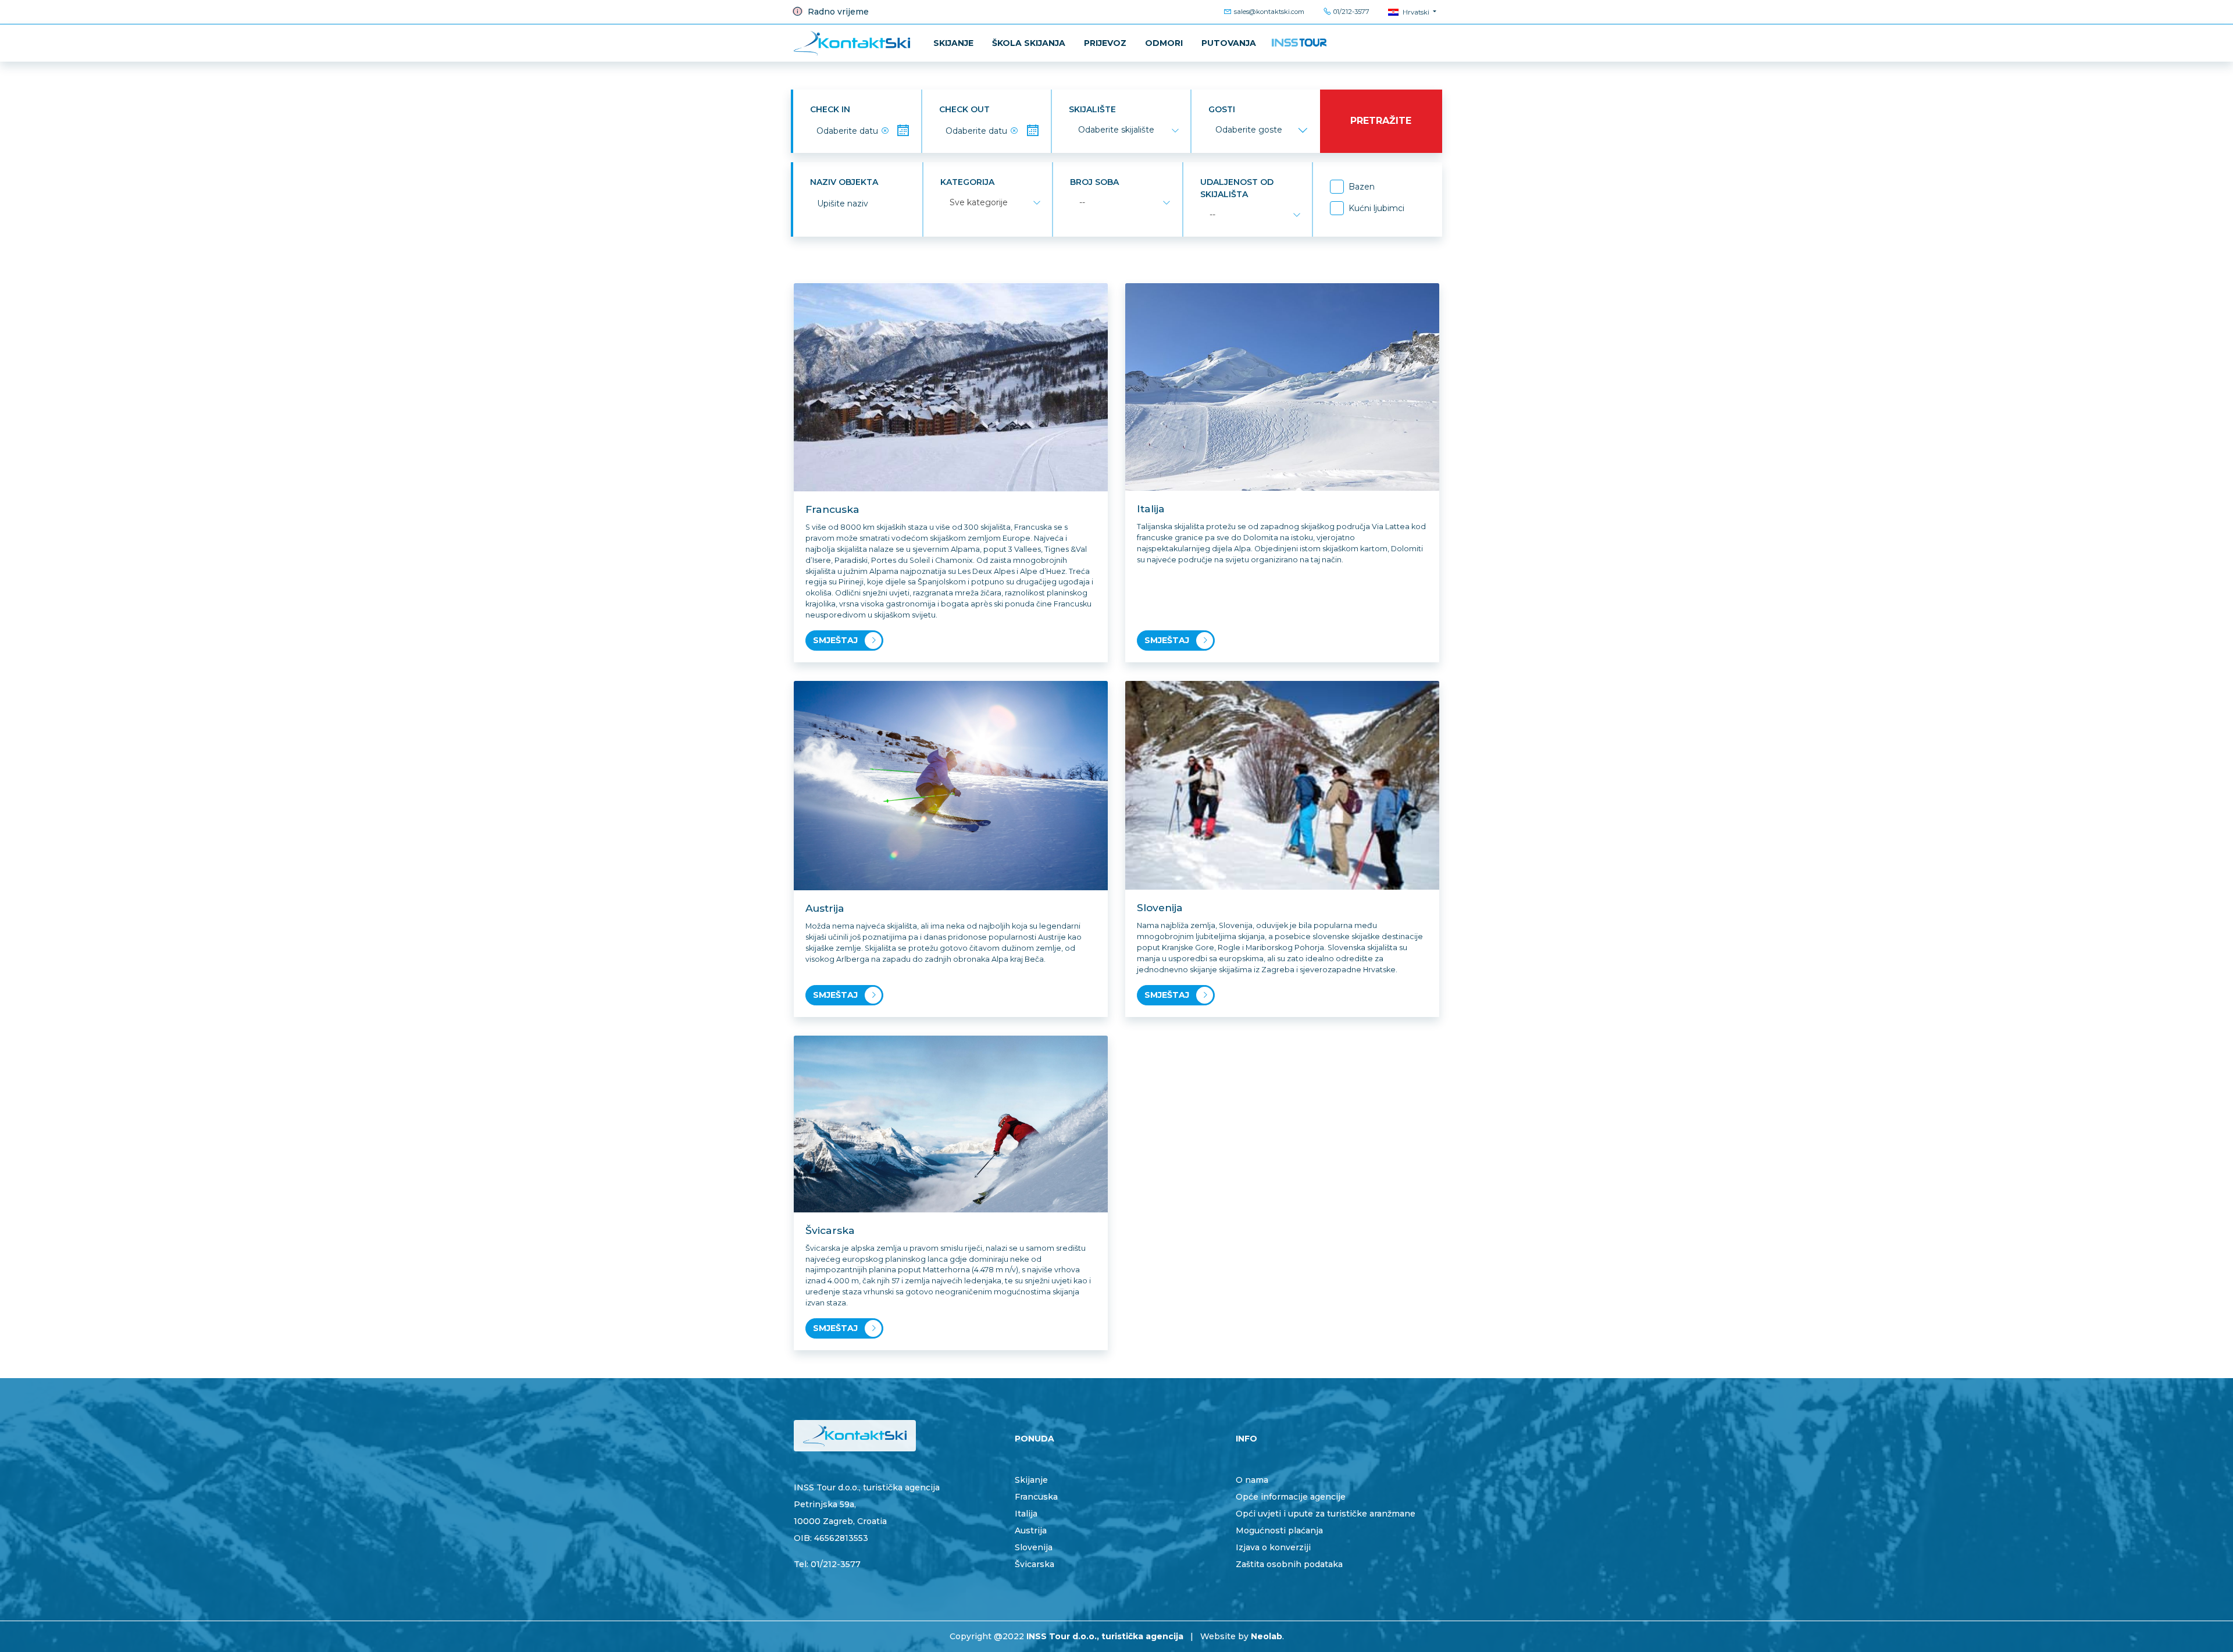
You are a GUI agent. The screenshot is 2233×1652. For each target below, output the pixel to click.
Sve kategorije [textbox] (979, 202)
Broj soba (1094, 182)
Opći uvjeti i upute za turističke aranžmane (1326, 1514)
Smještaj (835, 640)
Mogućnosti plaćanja (1279, 1530)
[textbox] (1116, 130)
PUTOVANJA (1229, 43)
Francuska (1036, 1497)
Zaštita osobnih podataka (1289, 1564)
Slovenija (1034, 1547)
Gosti (1222, 109)
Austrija (1031, 1530)
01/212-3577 (1351, 12)
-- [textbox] (1082, 202)
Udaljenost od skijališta (1237, 188)
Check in (830, 109)
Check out (964, 109)
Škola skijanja (1029, 43)
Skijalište (1092, 109)
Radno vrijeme (837, 12)
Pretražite (1381, 121)
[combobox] (1128, 130)
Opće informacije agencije (1291, 1497)
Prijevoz (1105, 43)
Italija (1026, 1514)
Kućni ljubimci (1376, 208)
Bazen (1362, 187)
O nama (1252, 1480)
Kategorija (967, 182)
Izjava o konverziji (1273, 1547)
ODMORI (1164, 43)
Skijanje (953, 43)
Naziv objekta (844, 182)
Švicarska (1035, 1564)
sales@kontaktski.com (1268, 12)
